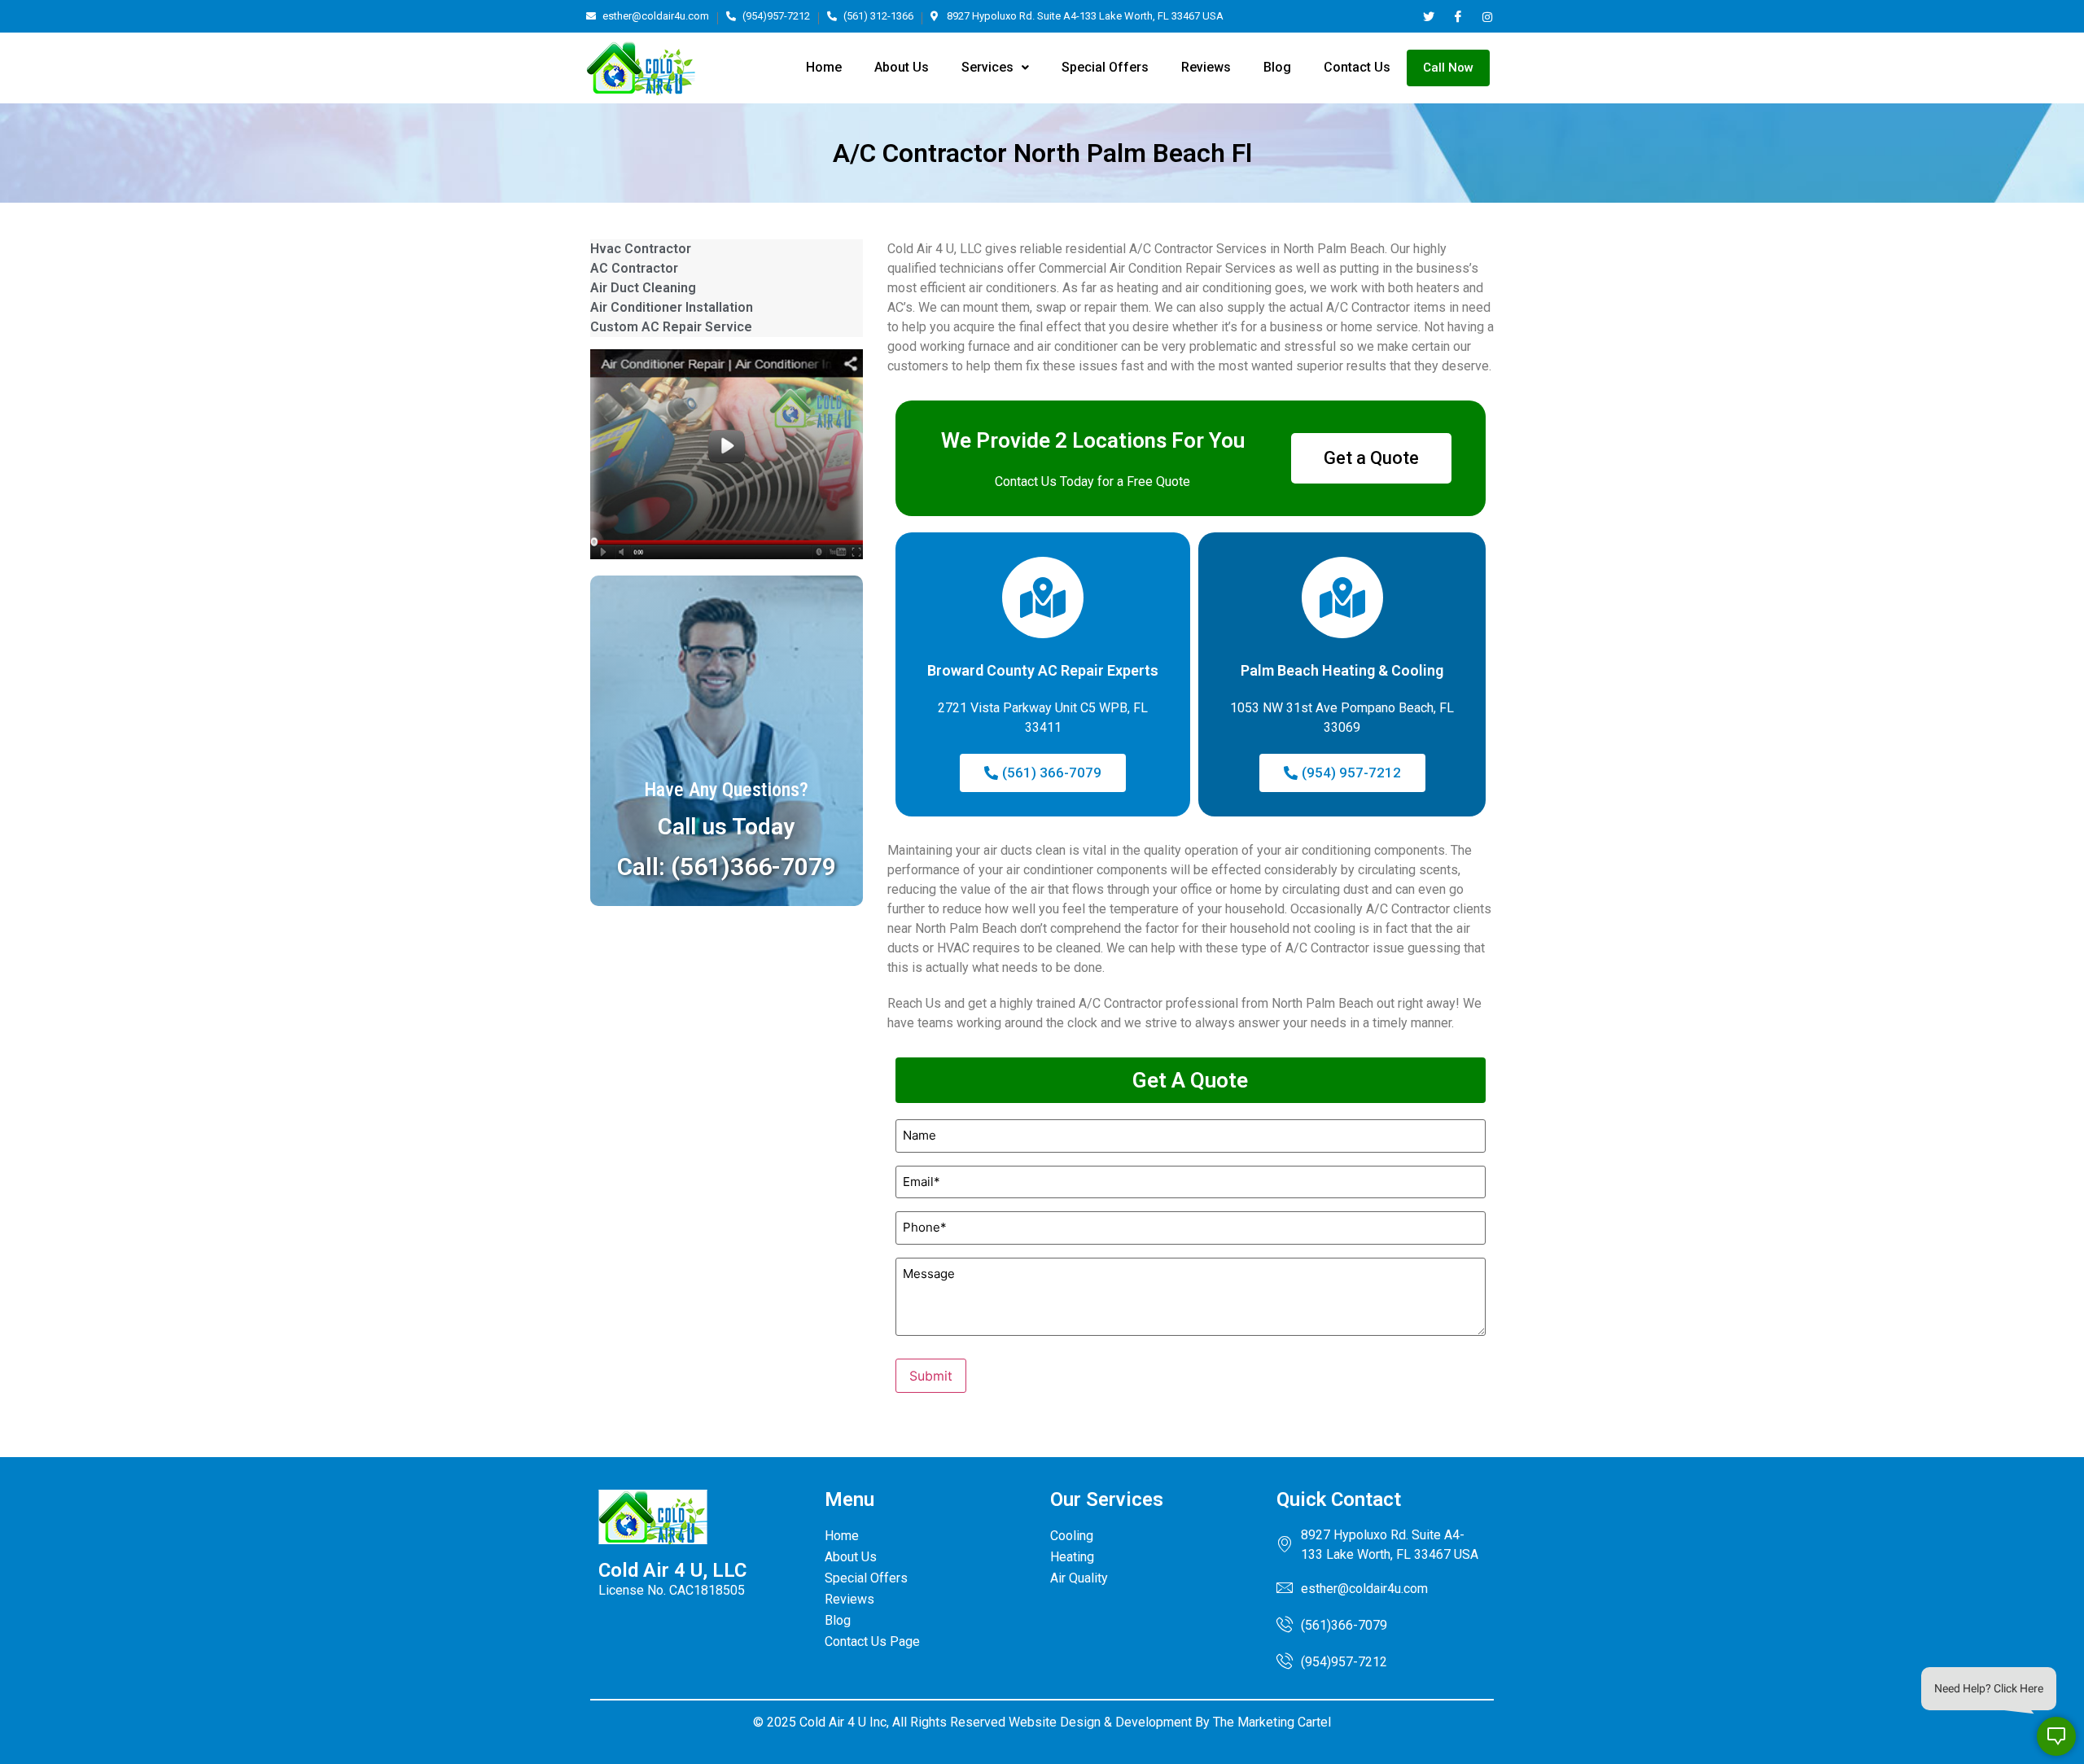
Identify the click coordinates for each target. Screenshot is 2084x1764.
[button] (995, 68)
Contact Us (1357, 67)
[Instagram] (1487, 16)
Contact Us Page (872, 1641)
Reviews (1206, 67)
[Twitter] (1428, 16)
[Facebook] (1458, 16)
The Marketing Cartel (1272, 1722)
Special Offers (1105, 67)
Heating (1072, 1557)
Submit (931, 1376)
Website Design (1055, 1722)
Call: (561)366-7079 (727, 867)
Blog (1277, 67)
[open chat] (2056, 1736)
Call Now (1448, 68)
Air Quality (1079, 1578)
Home (824, 67)
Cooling (1072, 1536)
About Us (902, 67)
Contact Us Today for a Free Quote (1092, 481)
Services (987, 67)
